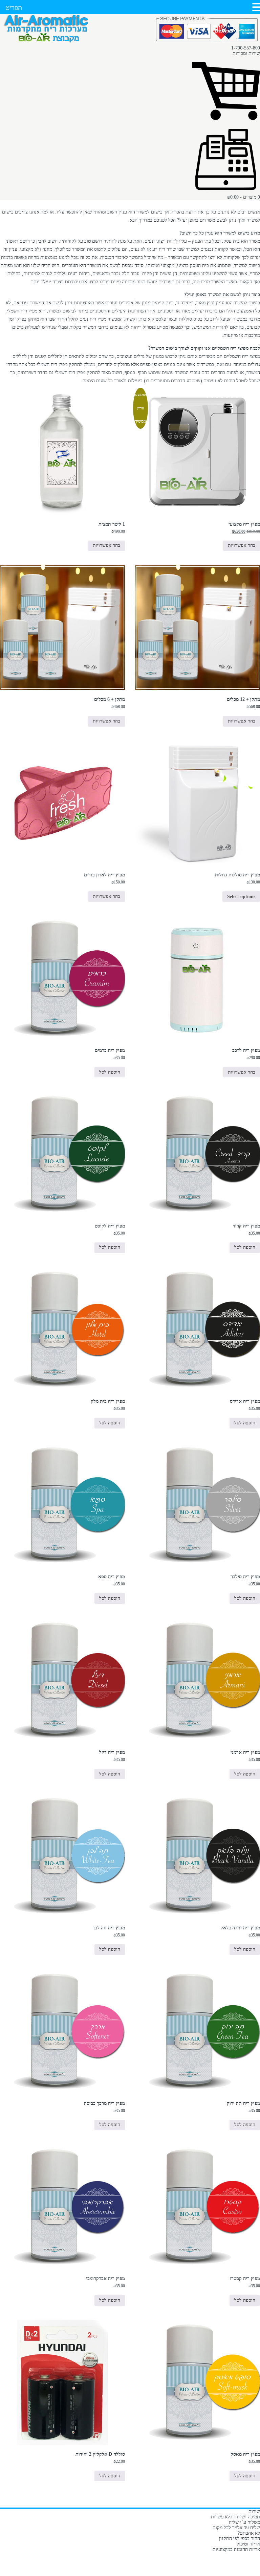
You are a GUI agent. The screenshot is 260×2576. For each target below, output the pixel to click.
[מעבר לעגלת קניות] (226, 123)
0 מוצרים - (244, 197)
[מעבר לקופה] (226, 192)
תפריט (14, 8)
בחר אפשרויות (242, 545)
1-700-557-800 (246, 48)
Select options (241, 897)
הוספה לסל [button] (110, 1072)
